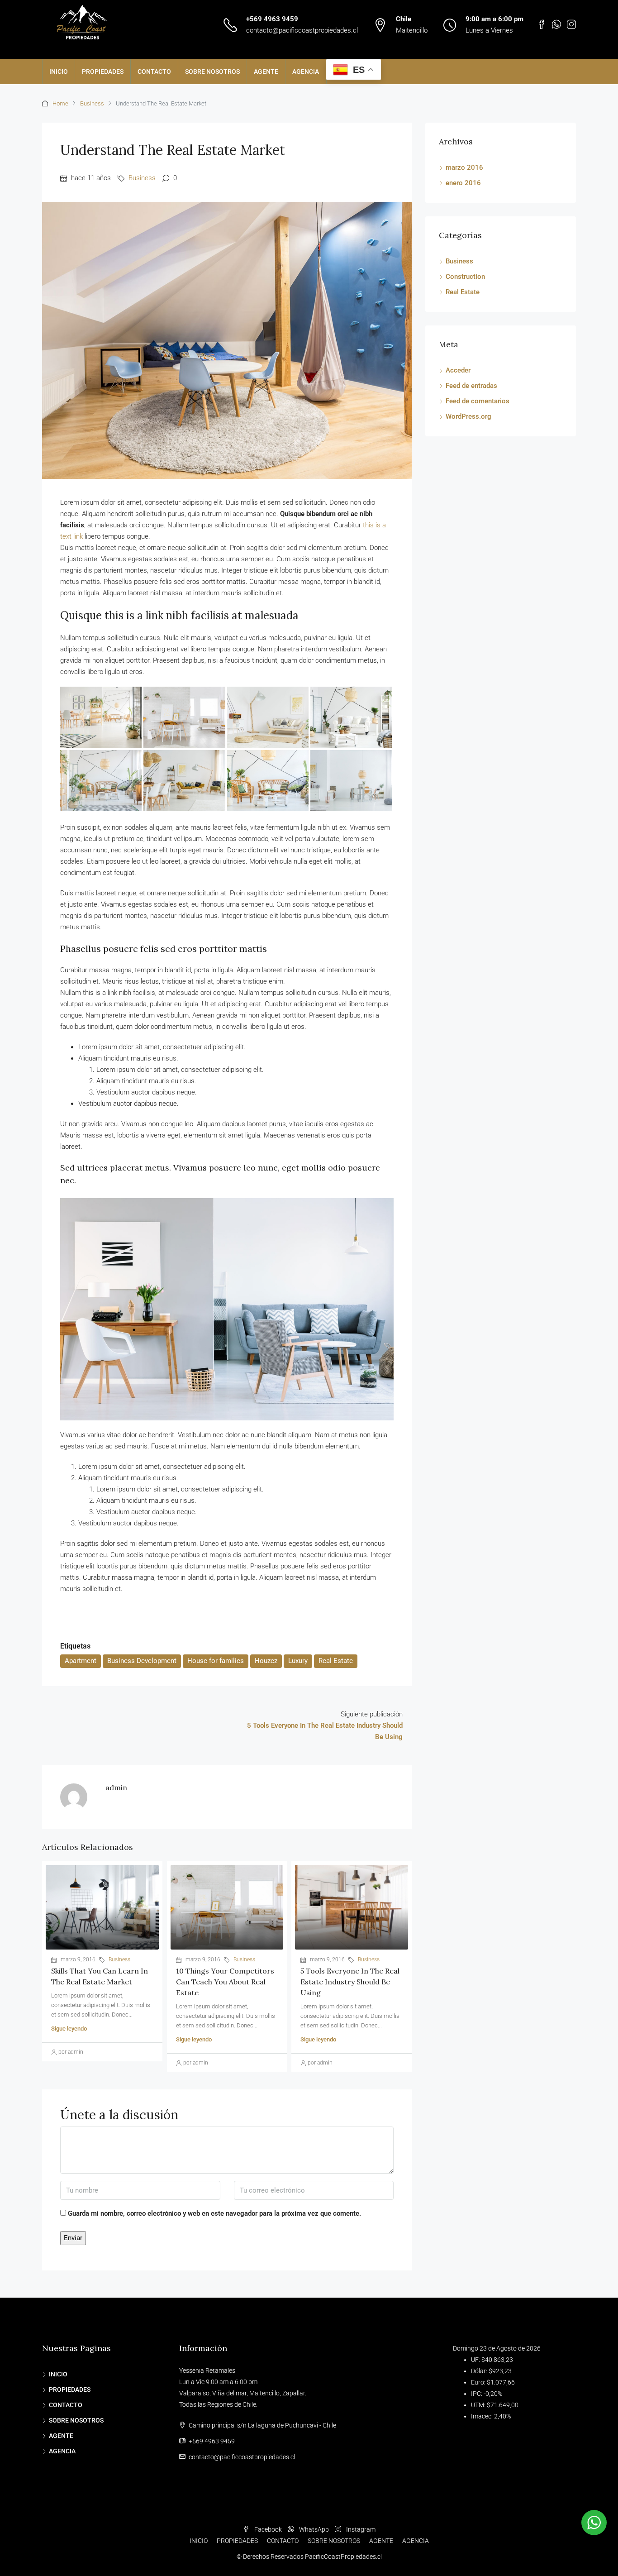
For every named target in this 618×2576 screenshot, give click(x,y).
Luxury (298, 1661)
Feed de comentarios (478, 401)
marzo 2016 (464, 167)
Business (92, 103)
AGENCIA (306, 72)
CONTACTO (154, 72)
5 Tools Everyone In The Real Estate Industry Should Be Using (350, 1982)
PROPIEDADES (103, 72)
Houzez (266, 1661)
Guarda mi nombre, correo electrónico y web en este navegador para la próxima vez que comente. (214, 2213)
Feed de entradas (471, 386)
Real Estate (336, 1661)
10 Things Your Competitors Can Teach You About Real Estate (225, 1982)
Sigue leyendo (69, 2029)
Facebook (268, 2529)
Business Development (142, 1661)
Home (60, 103)
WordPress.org (468, 416)
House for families (216, 1661)
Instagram (360, 2529)
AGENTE (266, 72)
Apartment (81, 1661)
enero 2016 (463, 183)
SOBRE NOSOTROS (212, 72)
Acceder (458, 370)
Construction (465, 277)
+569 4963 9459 (272, 19)
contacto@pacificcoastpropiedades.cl (302, 30)
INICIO (59, 72)
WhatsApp (314, 2529)
